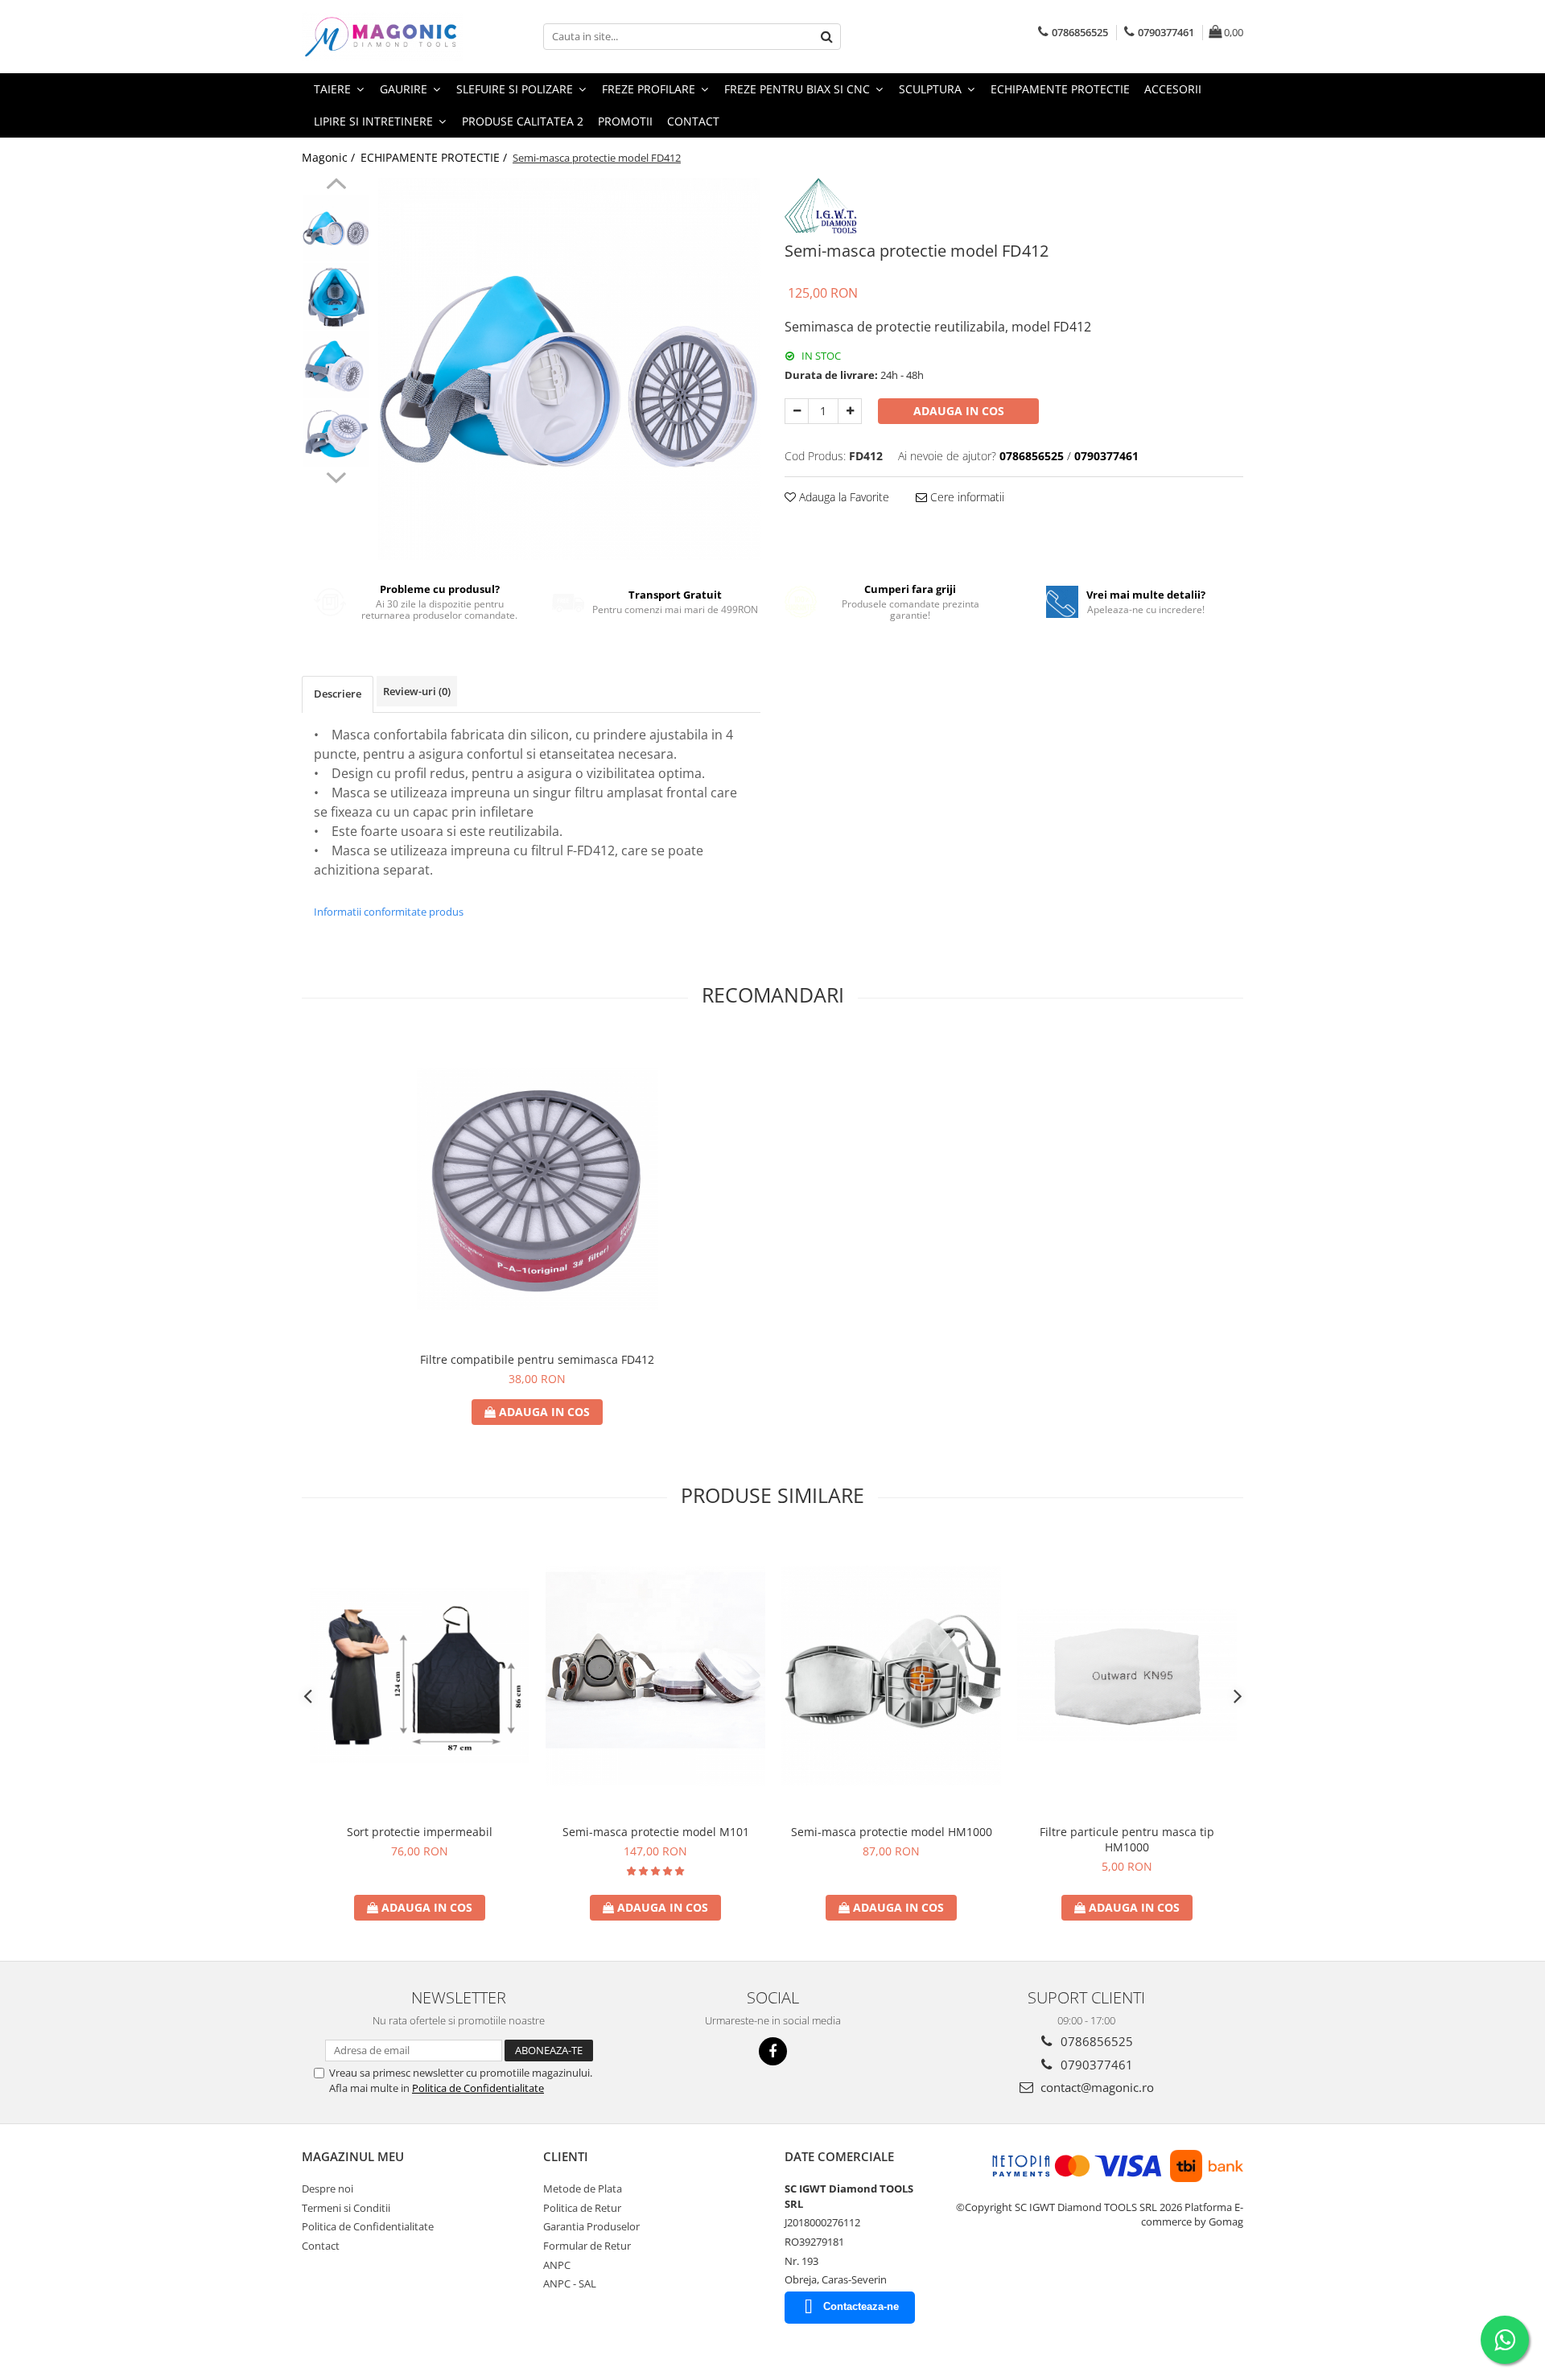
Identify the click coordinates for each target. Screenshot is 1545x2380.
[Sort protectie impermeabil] (420, 1675)
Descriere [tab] (338, 694)
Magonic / (330, 157)
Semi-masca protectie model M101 (656, 1832)
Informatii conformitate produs (389, 912)
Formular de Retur (587, 2246)
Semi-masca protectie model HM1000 (892, 1832)
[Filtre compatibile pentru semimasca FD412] (538, 1189)
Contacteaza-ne (861, 2306)
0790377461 (1095, 2065)
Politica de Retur (582, 2208)
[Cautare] (826, 37)
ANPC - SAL (570, 2283)
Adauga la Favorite (843, 497)
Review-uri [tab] (417, 691)
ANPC (557, 2265)
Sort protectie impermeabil (420, 1832)
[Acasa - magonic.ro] (382, 37)
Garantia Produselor (591, 2226)
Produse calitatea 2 (523, 121)
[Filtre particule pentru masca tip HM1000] (1127, 1675)
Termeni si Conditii (346, 2208)
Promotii (625, 121)
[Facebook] (773, 2051)
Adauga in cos (959, 411)
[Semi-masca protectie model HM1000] (891, 1675)
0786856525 (1095, 2041)
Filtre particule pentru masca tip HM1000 (1127, 1839)
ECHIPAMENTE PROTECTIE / (435, 157)
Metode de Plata (583, 2189)
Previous (336, 186)
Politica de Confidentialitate (478, 2088)
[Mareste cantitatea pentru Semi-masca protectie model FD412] (850, 411)
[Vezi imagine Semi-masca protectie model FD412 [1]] (336, 296)
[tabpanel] (569, 369)
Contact (693, 121)
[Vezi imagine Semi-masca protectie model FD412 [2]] (336, 365)
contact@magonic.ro (1096, 2087)
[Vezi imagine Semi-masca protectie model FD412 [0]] (336, 228)
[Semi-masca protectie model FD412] (569, 369)
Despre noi (328, 2189)
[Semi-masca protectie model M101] (655, 1675)
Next (336, 476)
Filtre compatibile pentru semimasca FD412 (537, 1359)
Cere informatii (966, 497)
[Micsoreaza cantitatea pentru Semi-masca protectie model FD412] (797, 411)
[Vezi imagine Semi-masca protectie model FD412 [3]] (336, 433)
